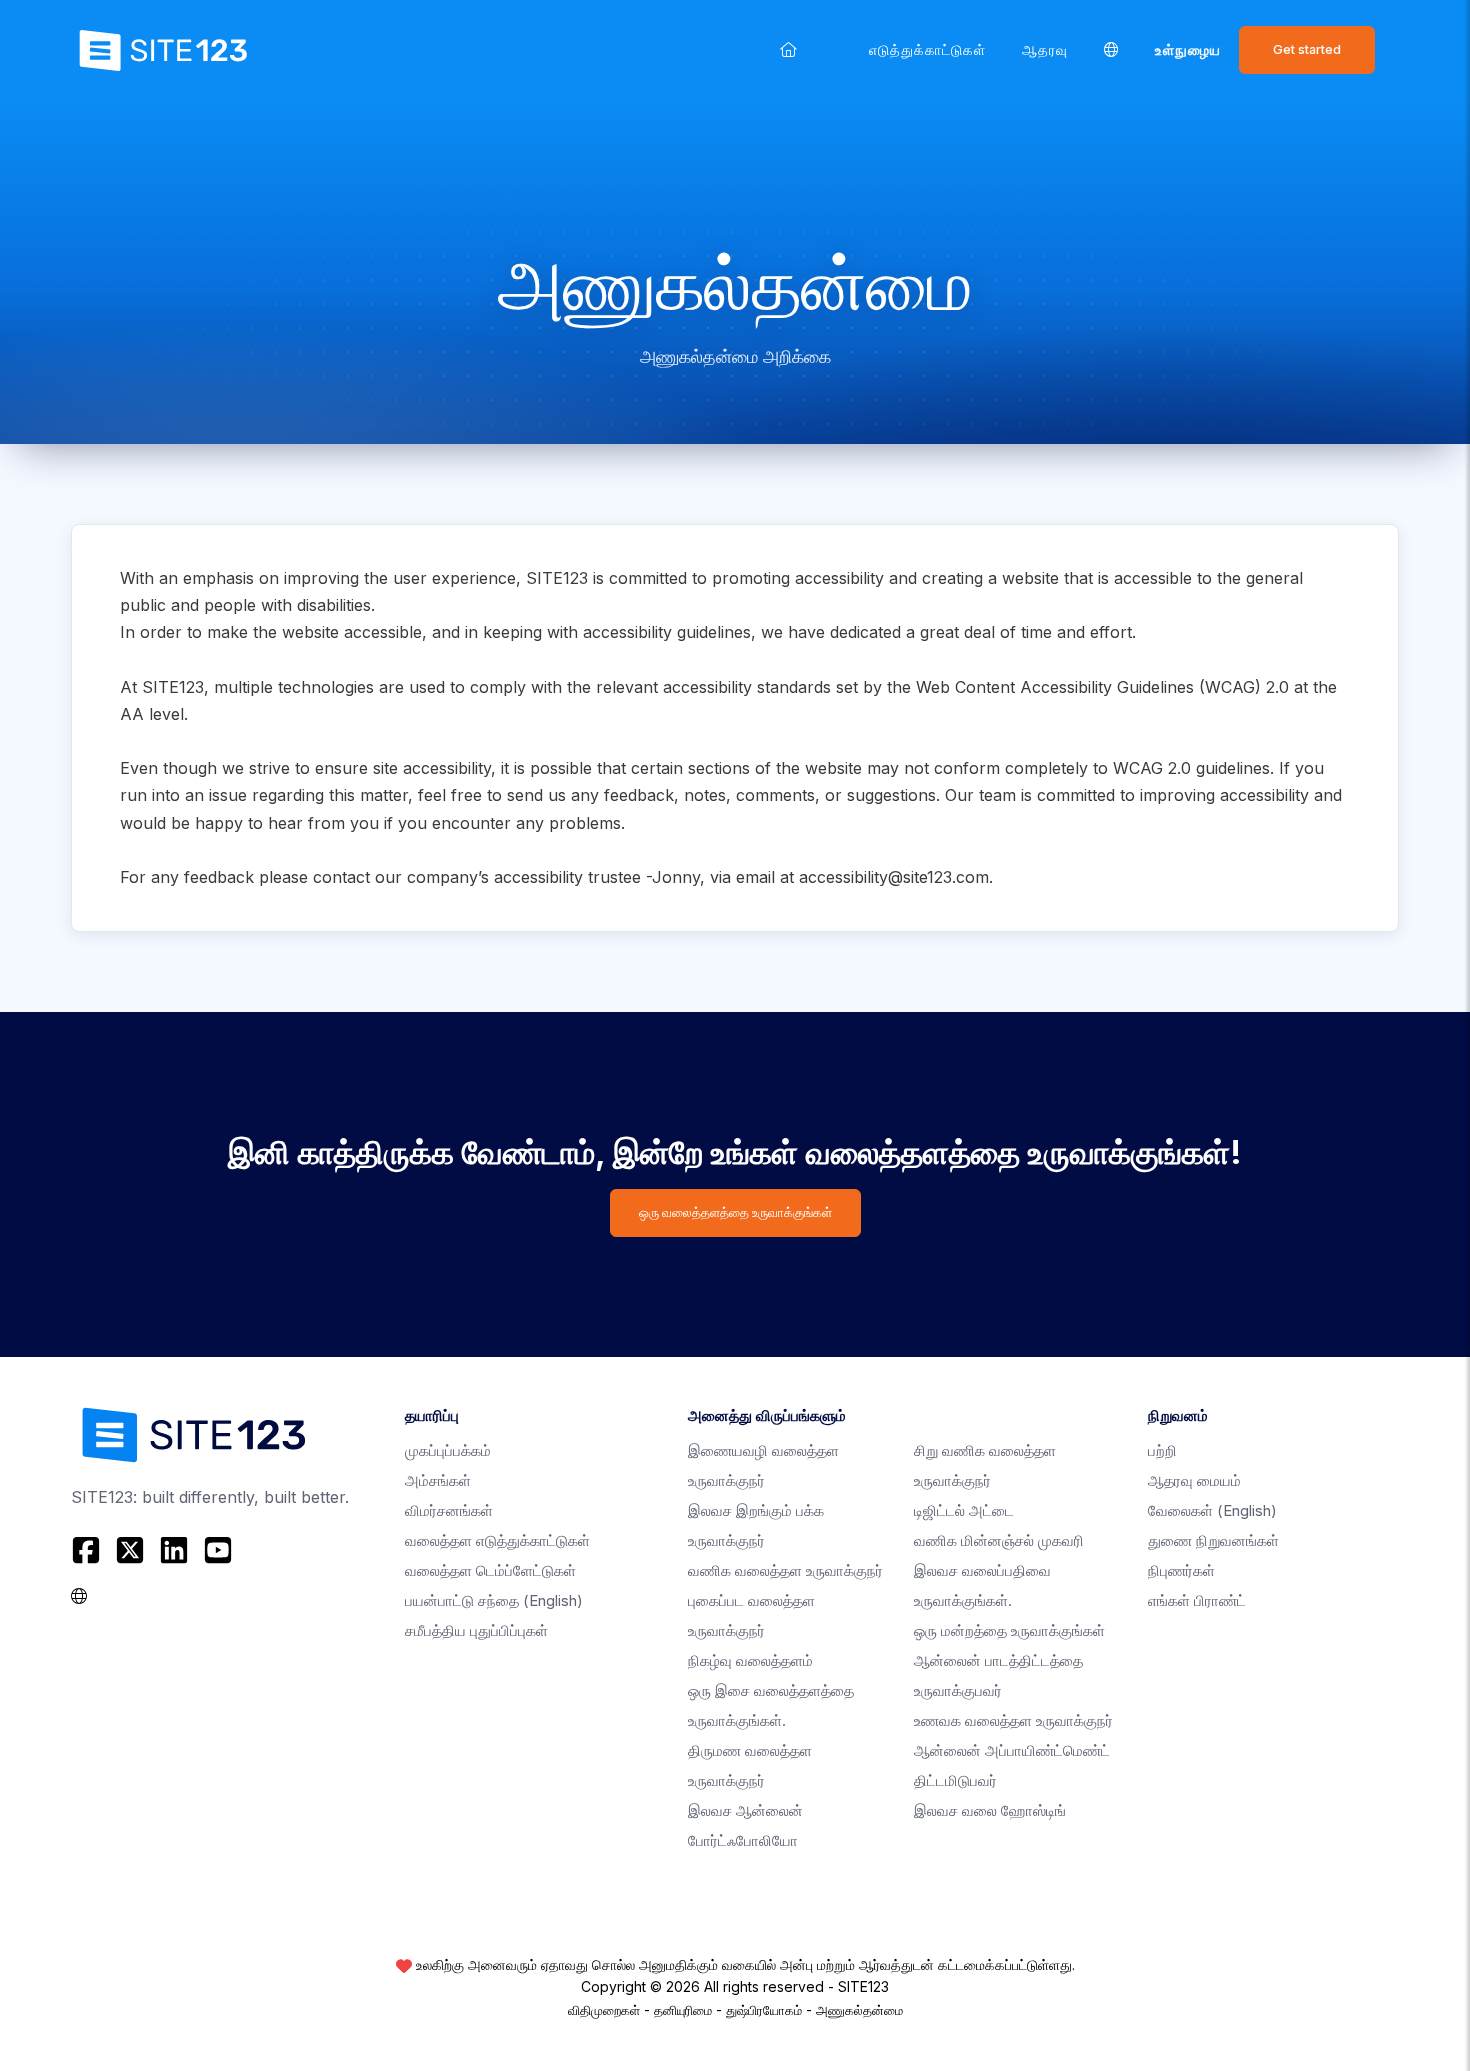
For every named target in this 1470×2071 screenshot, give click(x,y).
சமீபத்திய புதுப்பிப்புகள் (476, 1630)
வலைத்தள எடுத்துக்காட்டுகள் (497, 1540)
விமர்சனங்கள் (449, 1510)
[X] (130, 1550)
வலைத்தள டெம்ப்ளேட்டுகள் (490, 1570)
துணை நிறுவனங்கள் (1213, 1540)
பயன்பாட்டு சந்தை (494, 1600)
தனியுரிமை (683, 2010)
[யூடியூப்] (218, 1550)
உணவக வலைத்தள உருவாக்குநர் (1013, 1720)
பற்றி (1162, 1450)
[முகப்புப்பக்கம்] (788, 49)
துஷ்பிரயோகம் (764, 2010)
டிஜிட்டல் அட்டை (964, 1510)
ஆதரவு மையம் (1194, 1480)
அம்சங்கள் (438, 1480)
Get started (1307, 49)
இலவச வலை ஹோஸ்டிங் (990, 1810)
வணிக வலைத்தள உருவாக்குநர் (785, 1570)
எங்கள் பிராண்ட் (1197, 1600)
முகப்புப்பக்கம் (448, 1450)
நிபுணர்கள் (1181, 1570)
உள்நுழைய (1188, 49)
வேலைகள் (1212, 1510)
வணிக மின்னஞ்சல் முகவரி (999, 1540)
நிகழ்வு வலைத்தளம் (750, 1660)
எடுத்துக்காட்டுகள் (927, 49)
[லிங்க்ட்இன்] (174, 1550)
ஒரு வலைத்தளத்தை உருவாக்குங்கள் (735, 1212)
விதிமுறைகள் (604, 2010)
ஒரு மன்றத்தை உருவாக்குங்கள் (1009, 1630)
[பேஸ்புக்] (88, 1550)
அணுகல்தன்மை (859, 2010)
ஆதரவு (1045, 49)
